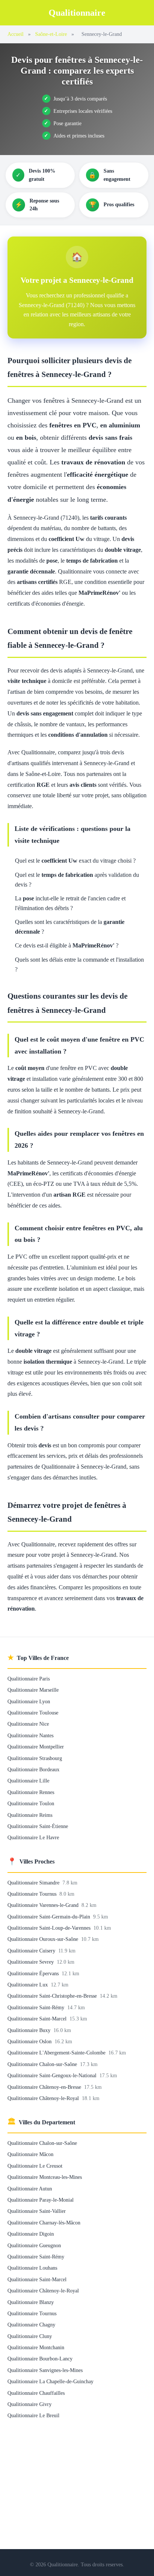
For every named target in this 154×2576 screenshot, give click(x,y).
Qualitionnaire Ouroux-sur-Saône (44, 1939)
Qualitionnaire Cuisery (32, 1951)
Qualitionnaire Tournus (33, 1894)
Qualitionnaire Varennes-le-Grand (44, 1905)
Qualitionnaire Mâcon (30, 2154)
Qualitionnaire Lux (28, 1985)
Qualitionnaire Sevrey (31, 1962)
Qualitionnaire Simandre (34, 1883)
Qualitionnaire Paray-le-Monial (41, 2200)
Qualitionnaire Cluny (30, 2336)
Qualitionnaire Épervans (34, 1973)
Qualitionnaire (77, 13)
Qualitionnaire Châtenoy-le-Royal (44, 2098)
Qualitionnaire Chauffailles (36, 2393)
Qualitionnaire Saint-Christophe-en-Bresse (53, 1996)
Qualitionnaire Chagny (31, 2325)
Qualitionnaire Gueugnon (34, 2245)
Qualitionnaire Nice (28, 1724)
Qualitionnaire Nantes (30, 1735)
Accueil (16, 34)
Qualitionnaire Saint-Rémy (37, 2007)
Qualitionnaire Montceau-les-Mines (45, 2177)
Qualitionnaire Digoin (31, 2234)
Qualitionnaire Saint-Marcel (38, 2019)
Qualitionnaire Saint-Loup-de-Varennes (50, 1928)
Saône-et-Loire (51, 34)
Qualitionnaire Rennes (31, 1792)
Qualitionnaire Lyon (29, 1701)
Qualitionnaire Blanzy (31, 2302)
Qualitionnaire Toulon (31, 1803)
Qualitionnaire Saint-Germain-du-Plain (50, 1917)
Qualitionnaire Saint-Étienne (38, 1826)
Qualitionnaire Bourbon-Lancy (40, 2359)
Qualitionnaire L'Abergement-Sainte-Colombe (57, 2053)
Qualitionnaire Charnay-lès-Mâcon (44, 2223)
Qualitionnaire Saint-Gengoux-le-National (53, 2075)
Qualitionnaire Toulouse (33, 1713)
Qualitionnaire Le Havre (33, 1837)
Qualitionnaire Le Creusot (35, 2166)
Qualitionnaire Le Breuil (33, 2415)
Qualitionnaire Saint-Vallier (37, 2211)
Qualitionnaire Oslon (30, 2041)
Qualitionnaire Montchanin (36, 2347)
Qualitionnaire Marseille (33, 1690)
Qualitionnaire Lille (28, 1781)
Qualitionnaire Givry (30, 2404)
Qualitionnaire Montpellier (36, 1747)
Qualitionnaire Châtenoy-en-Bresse (45, 2087)
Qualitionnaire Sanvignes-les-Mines (45, 2370)
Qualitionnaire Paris (29, 1679)
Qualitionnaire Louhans (32, 2268)
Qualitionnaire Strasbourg (35, 1758)
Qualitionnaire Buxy (30, 2030)
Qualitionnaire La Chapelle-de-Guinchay (50, 2381)
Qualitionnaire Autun (30, 2189)
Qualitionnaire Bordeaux (33, 1769)
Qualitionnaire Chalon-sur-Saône (43, 2064)
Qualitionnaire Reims (30, 1815)
